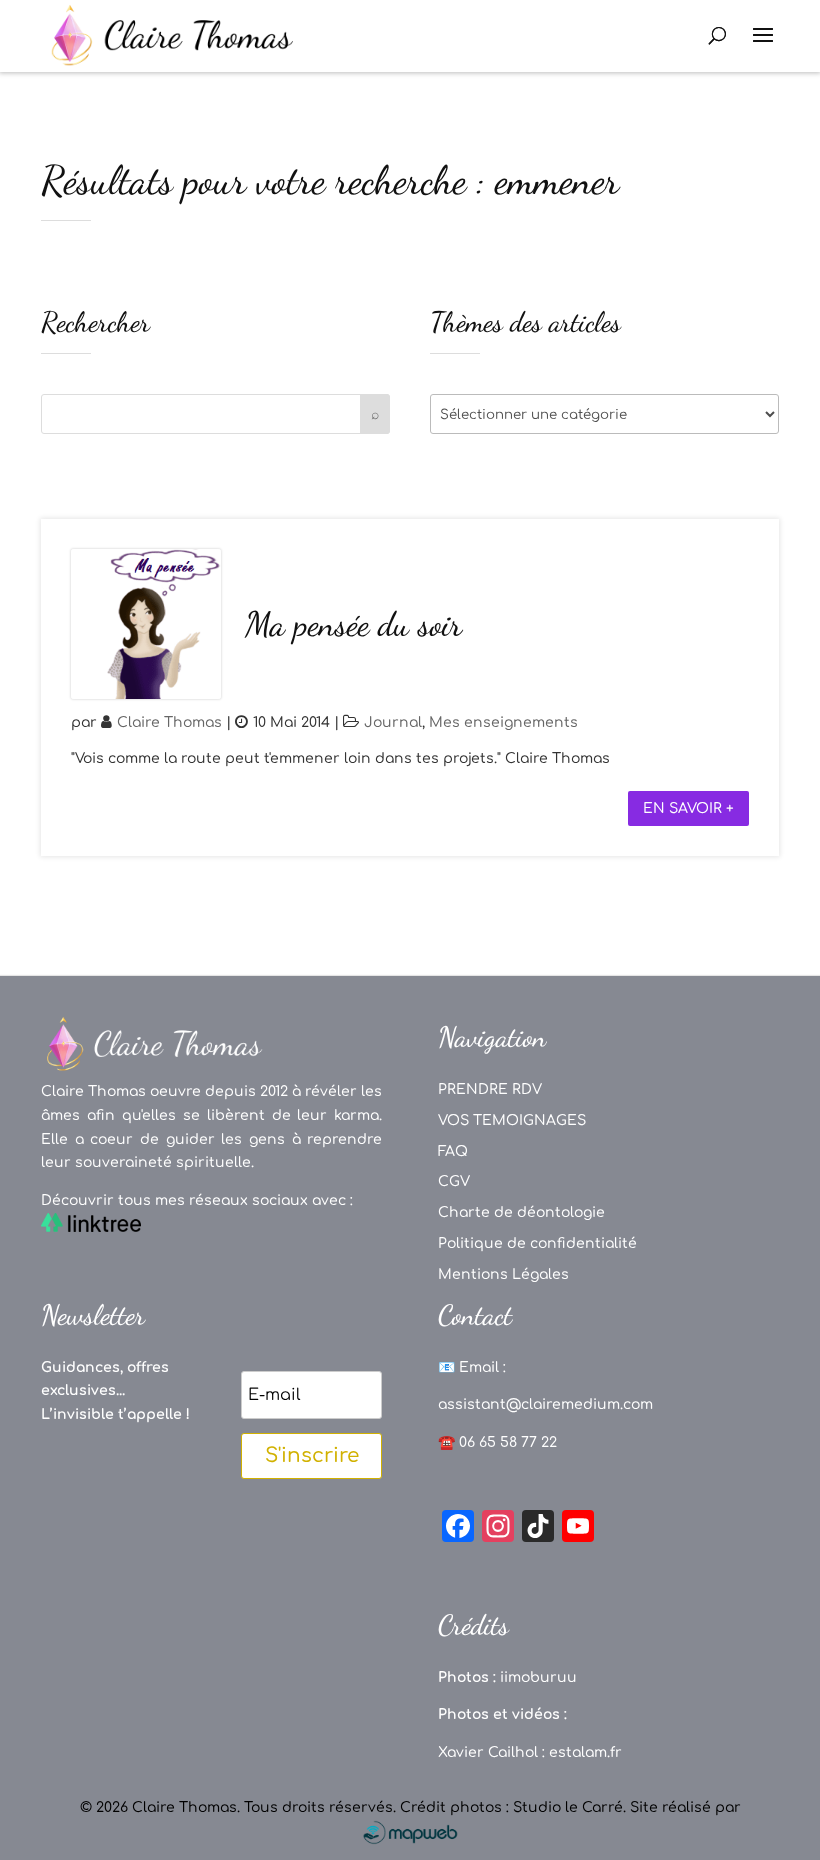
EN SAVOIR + (688, 808)
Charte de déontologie (521, 1212)
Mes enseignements (503, 722)
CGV (454, 1181)
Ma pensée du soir (353, 624)
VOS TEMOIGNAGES (512, 1120)
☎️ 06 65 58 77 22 (497, 1442)
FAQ (453, 1151)
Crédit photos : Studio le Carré (511, 1807)
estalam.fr (585, 1752)
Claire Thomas (169, 722)
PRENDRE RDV (490, 1089)
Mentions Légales (503, 1274)
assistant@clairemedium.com (545, 1404)
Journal (393, 722)
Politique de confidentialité (537, 1243)
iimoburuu (538, 1677)
